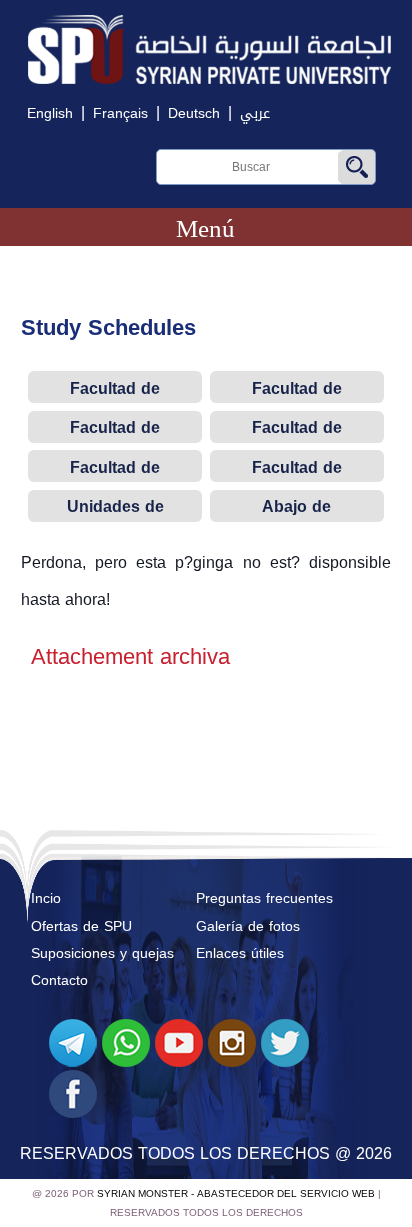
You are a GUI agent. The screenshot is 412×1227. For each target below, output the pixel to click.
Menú (205, 228)
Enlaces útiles (240, 953)
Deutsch (194, 113)
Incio (46, 898)
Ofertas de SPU (81, 926)
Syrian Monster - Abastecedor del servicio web (236, 1193)
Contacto (59, 980)
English (50, 113)
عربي (255, 113)
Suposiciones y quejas (102, 953)
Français (120, 113)
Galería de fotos (248, 926)
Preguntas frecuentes (264, 898)
